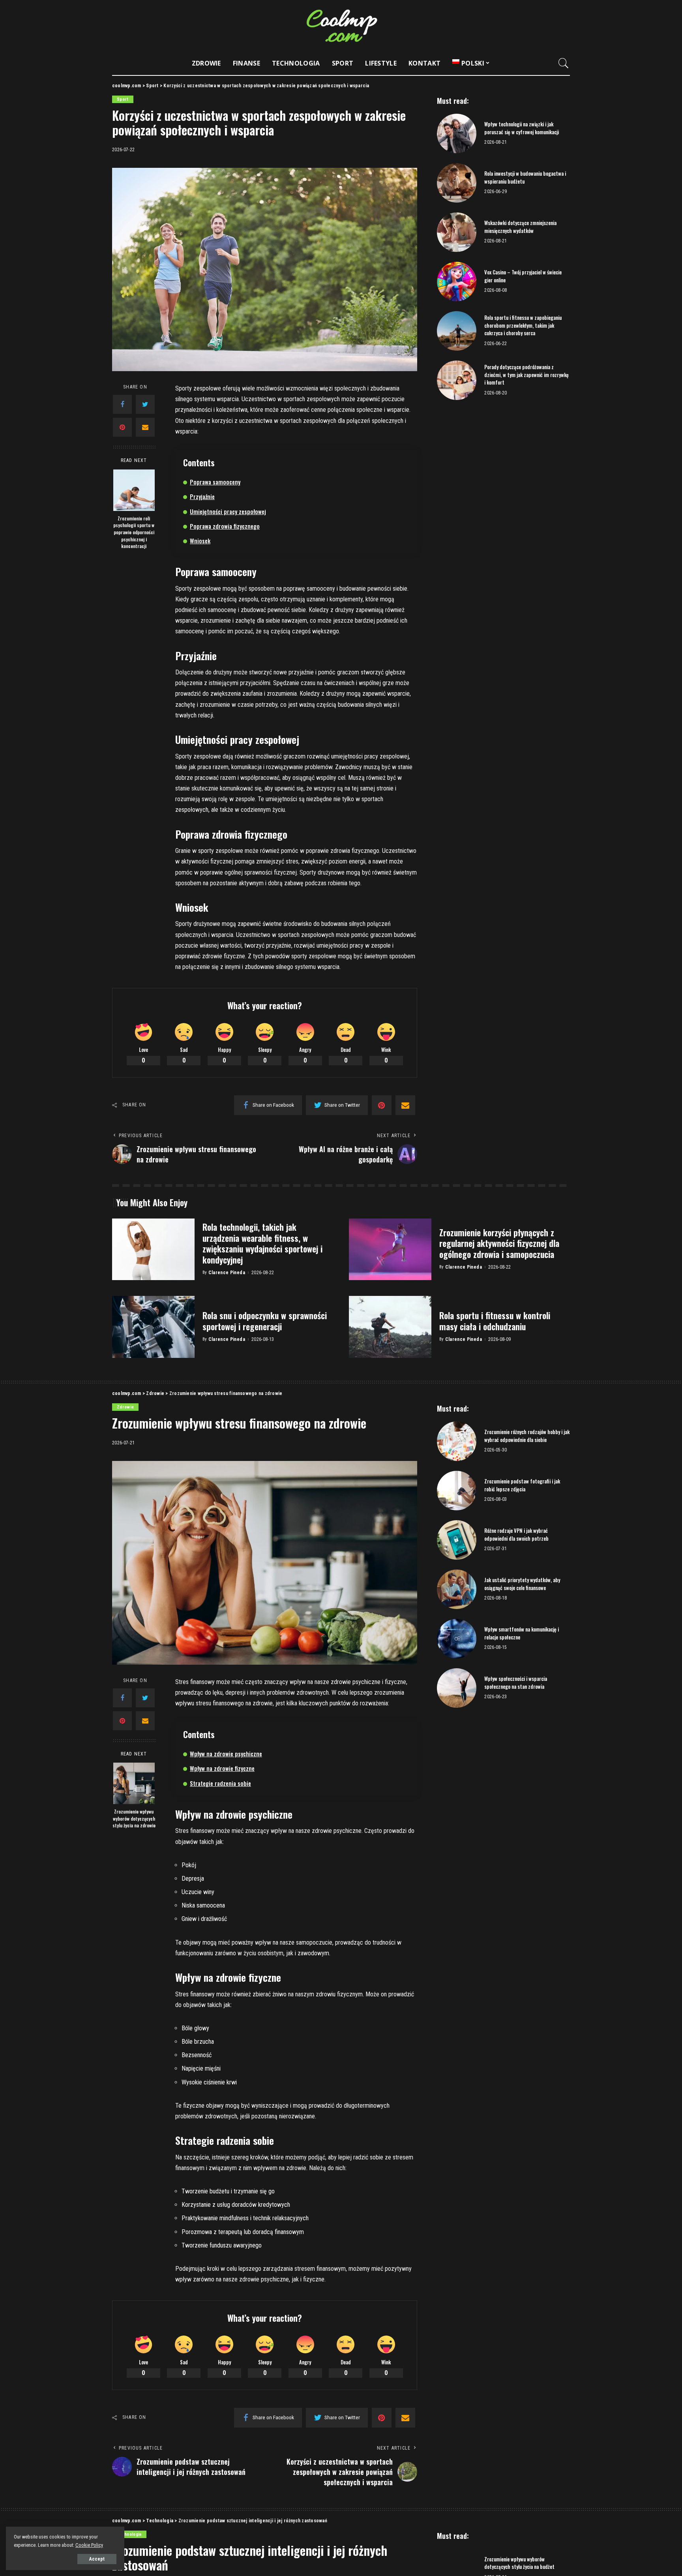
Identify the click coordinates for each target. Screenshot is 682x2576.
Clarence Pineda (227, 1273)
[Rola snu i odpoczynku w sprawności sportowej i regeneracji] (153, 1327)
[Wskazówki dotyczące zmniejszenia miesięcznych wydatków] (457, 232)
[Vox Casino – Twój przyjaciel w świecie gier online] (457, 282)
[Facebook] (122, 404)
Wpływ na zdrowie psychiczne (226, 1754)
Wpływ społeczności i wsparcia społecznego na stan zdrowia (516, 1682)
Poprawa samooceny (215, 482)
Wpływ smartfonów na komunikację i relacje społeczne (522, 1633)
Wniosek (200, 541)
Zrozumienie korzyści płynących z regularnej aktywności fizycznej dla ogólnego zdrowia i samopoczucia (499, 1243)
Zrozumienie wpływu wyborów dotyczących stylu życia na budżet (519, 2563)
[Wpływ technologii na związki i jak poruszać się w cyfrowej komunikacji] (457, 133)
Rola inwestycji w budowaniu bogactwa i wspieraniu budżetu (525, 177)
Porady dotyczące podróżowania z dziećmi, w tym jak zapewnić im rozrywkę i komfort (526, 375)
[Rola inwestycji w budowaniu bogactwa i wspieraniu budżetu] (457, 183)
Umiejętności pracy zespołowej (228, 511)
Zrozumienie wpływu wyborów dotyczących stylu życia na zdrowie (134, 1818)
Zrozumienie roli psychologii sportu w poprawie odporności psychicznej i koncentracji (134, 532)
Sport (123, 99)
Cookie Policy (89, 2545)
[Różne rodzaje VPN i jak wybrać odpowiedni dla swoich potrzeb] (457, 1540)
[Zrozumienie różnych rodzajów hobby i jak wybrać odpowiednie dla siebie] (457, 1441)
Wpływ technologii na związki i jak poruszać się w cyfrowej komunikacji (522, 128)
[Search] (564, 63)
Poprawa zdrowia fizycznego (225, 526)
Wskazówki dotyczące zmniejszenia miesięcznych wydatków (520, 227)
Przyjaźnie (202, 496)
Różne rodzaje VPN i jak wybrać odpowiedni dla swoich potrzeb (516, 1534)
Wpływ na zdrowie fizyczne (222, 1768)
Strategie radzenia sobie (220, 1783)
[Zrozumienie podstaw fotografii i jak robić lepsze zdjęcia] (457, 1491)
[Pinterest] (122, 427)
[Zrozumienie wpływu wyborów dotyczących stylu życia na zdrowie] (134, 1783)
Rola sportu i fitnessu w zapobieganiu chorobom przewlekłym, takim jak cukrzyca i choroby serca (523, 325)
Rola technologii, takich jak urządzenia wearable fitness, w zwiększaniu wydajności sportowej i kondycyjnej (262, 1243)
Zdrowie (125, 1407)
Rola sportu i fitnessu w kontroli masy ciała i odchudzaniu (495, 1321)
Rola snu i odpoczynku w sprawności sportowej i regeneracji (265, 1321)
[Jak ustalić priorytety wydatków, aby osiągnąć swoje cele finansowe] (457, 1589)
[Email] (145, 427)
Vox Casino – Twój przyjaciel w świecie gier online (523, 276)
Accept (97, 2559)
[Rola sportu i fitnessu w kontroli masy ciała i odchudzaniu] (390, 1327)
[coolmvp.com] (341, 26)
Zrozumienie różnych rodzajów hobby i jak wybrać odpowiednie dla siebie (527, 1436)
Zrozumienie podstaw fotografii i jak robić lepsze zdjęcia (522, 1485)
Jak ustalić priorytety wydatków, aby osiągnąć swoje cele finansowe (522, 1584)
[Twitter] (145, 404)
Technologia (129, 2534)
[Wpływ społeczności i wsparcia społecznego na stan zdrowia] (457, 1688)
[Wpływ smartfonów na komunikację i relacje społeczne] (457, 1639)
